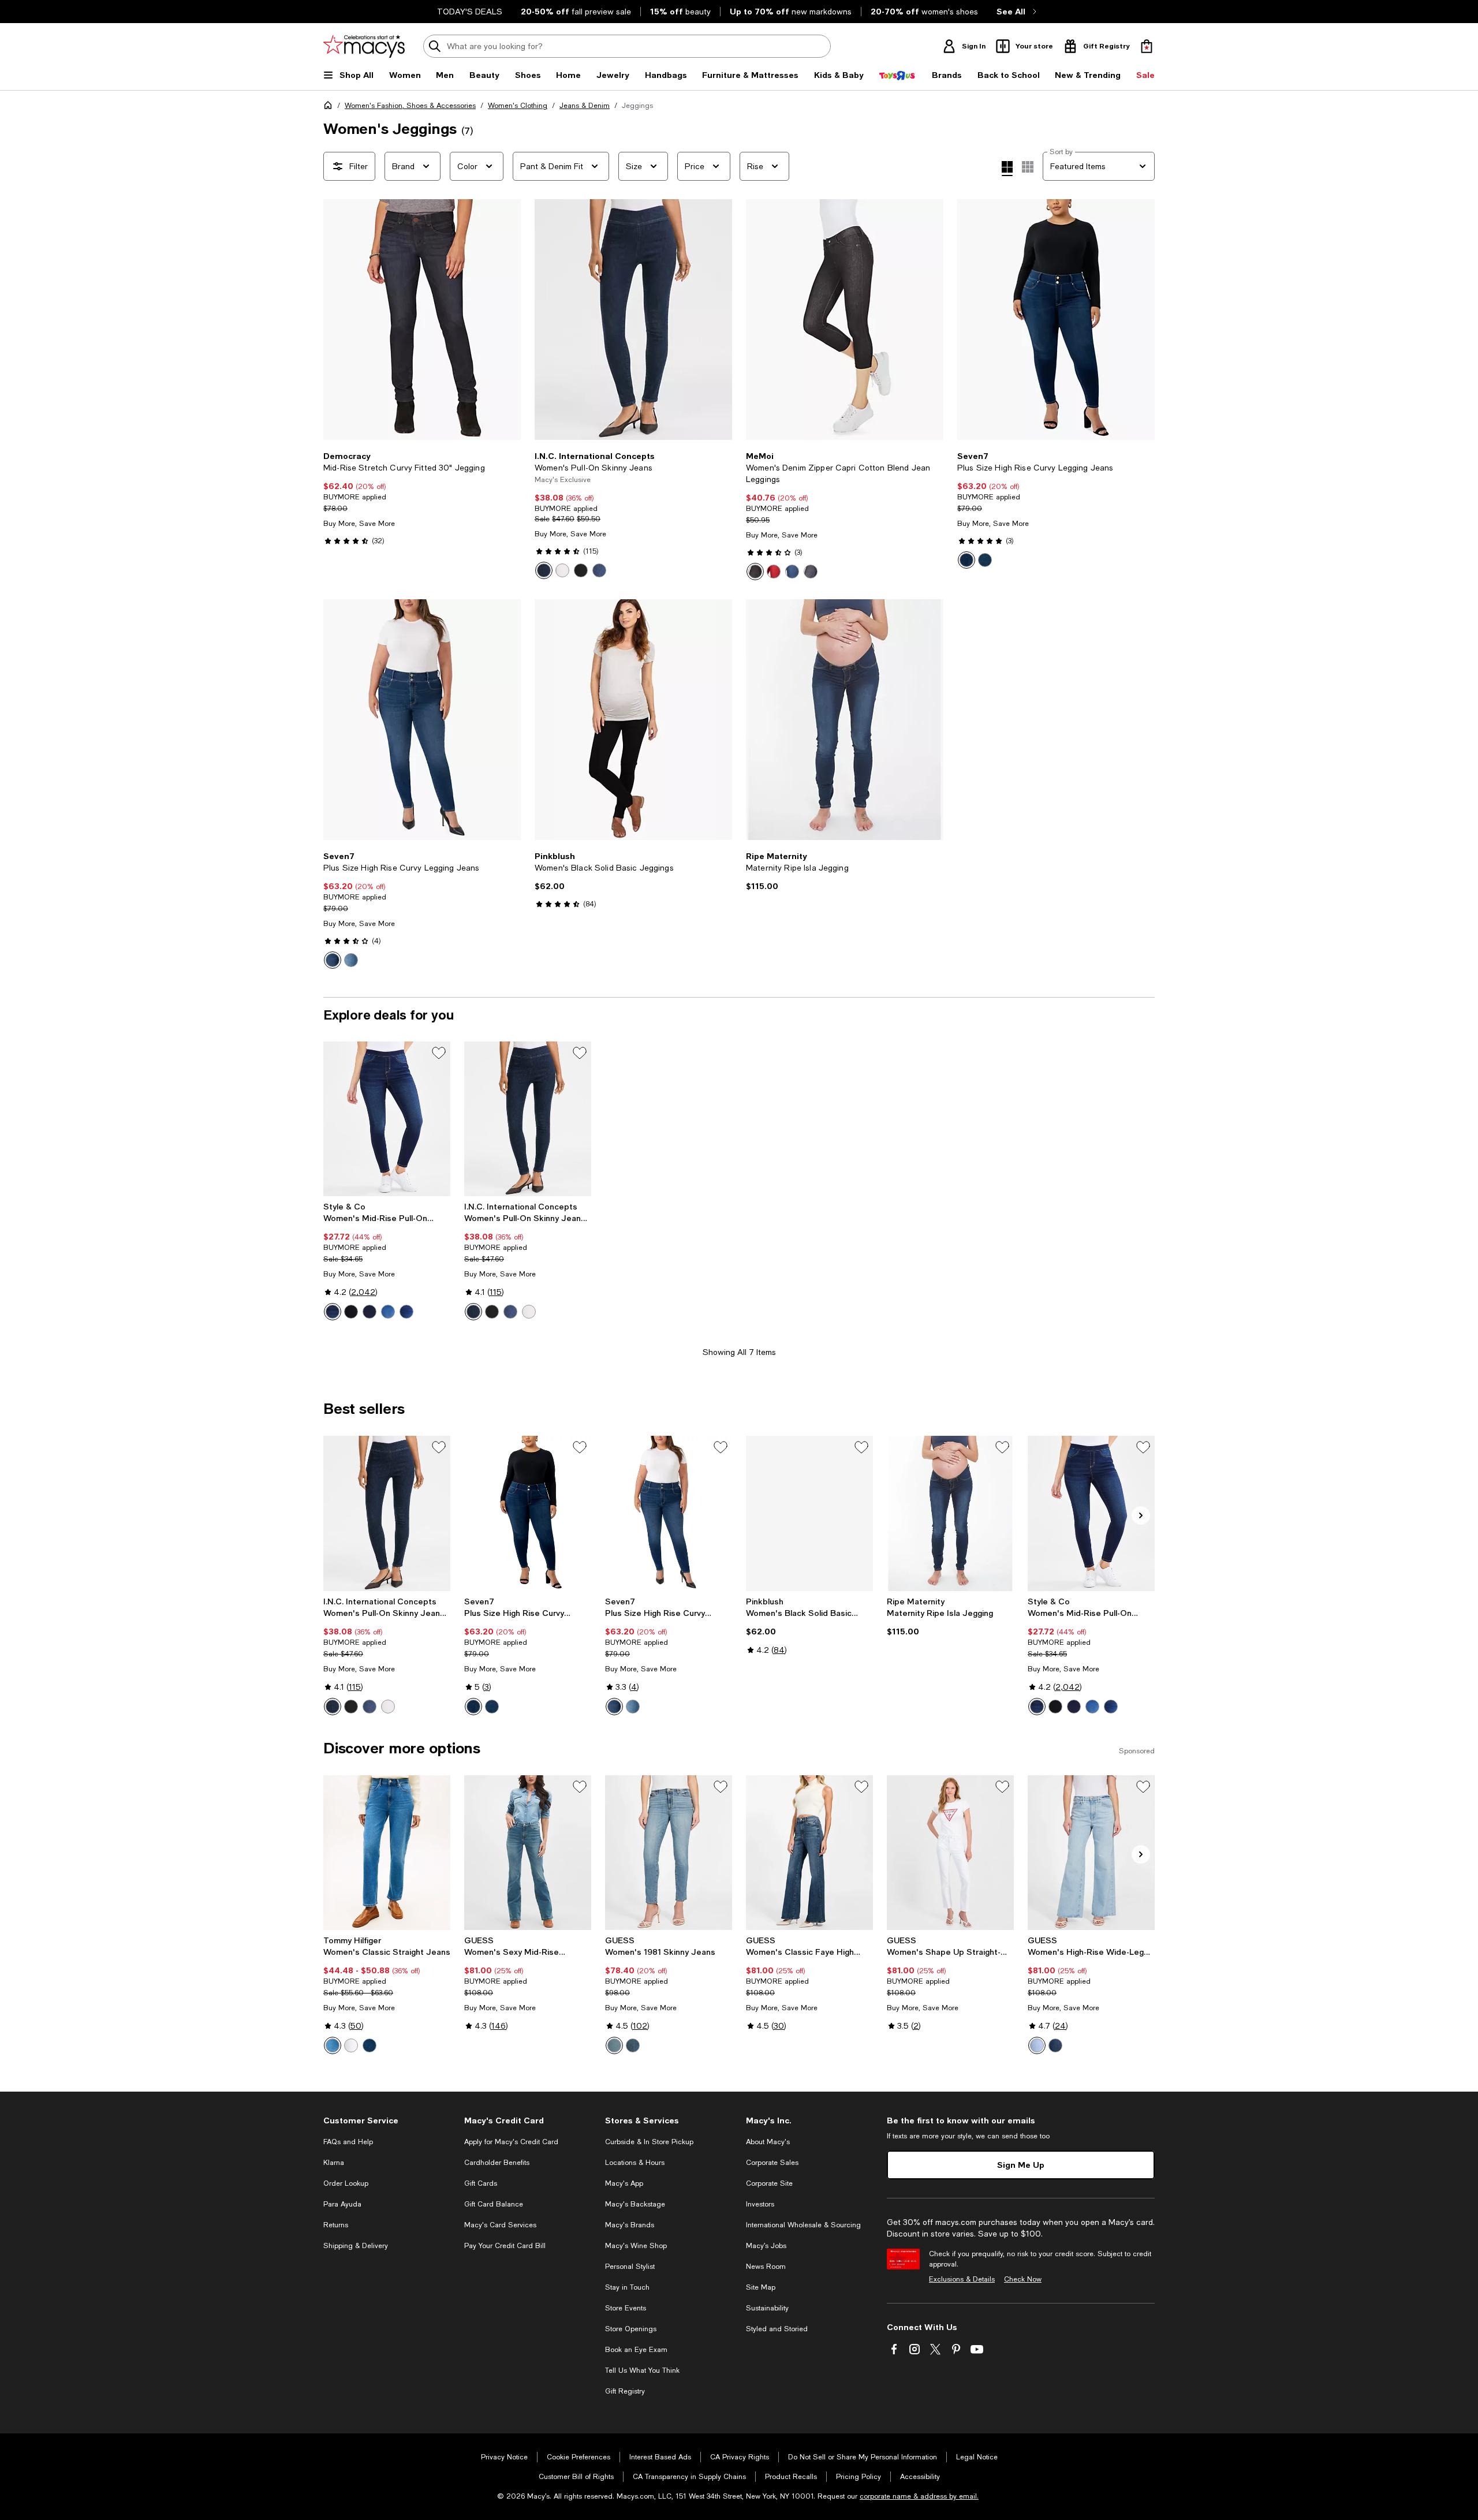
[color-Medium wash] (792, 572)
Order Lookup (346, 2183)
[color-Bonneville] (1055, 2045)
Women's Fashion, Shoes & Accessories (410, 106)
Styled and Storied (777, 2329)
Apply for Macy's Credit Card (511, 2142)
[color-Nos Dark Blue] (369, 2045)
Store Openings (631, 2329)
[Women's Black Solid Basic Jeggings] (633, 720)
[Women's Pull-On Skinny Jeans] (633, 320)
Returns (336, 2225)
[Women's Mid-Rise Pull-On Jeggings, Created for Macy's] (387, 1119)
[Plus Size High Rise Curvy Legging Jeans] (1056, 320)
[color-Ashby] (406, 1312)
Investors (760, 2204)
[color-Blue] (333, 2045)
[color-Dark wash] (811, 572)
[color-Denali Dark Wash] (985, 560)
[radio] (544, 570)
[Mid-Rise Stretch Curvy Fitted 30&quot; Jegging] (422, 320)
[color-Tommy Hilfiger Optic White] (351, 2045)
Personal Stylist (630, 2267)
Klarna (334, 2163)
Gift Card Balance (494, 2204)
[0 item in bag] (1147, 46)
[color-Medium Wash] (599, 570)
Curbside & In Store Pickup (649, 2142)
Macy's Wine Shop (636, 2246)
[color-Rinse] (544, 570)
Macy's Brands (630, 2225)
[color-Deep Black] (581, 570)
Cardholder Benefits (497, 2163)
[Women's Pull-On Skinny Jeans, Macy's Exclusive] (528, 1119)
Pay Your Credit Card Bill (505, 2246)
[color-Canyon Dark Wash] (333, 960)
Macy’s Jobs (766, 2246)
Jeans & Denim (585, 106)
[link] (422, 498)
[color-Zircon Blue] (614, 2045)
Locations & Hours (635, 2163)
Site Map (761, 2287)
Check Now (1023, 2279)
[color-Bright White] (562, 570)
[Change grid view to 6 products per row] (1028, 167)
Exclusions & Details (962, 2279)
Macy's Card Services (500, 2225)
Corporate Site (769, 2183)
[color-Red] (774, 572)
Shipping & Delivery (356, 2246)
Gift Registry (625, 2391)
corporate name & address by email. (919, 2496)
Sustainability (767, 2308)
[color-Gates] (388, 1312)
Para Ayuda (342, 2204)
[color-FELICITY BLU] (1037, 2045)
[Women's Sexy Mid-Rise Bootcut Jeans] (528, 1853)
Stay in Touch (627, 2287)
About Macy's (768, 2142)
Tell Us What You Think (642, 2370)
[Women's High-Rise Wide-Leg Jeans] (1091, 1853)
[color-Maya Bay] (633, 2045)
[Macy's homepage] (330, 107)
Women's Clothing (518, 106)
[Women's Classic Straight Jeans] (387, 1853)
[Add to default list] (439, 1053)
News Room (766, 2267)
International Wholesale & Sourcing (803, 2225)
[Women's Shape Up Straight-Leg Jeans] (950, 1853)
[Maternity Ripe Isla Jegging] (845, 720)
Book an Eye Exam (636, 2350)
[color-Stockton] (333, 1312)
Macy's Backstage (635, 2204)
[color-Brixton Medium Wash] (966, 560)
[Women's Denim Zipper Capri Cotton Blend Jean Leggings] (845, 320)
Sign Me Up (1021, 2165)
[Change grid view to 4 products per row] (1007, 169)
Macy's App (624, 2183)
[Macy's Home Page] (364, 46)
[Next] (507, 320)
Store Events (626, 2308)
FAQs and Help (348, 2142)
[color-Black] (755, 572)
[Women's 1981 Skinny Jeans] (669, 1853)
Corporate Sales (772, 2163)
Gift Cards (481, 2183)
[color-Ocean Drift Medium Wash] (351, 960)
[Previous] (337, 320)
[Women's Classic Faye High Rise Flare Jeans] (809, 1853)
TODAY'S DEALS (470, 12)
